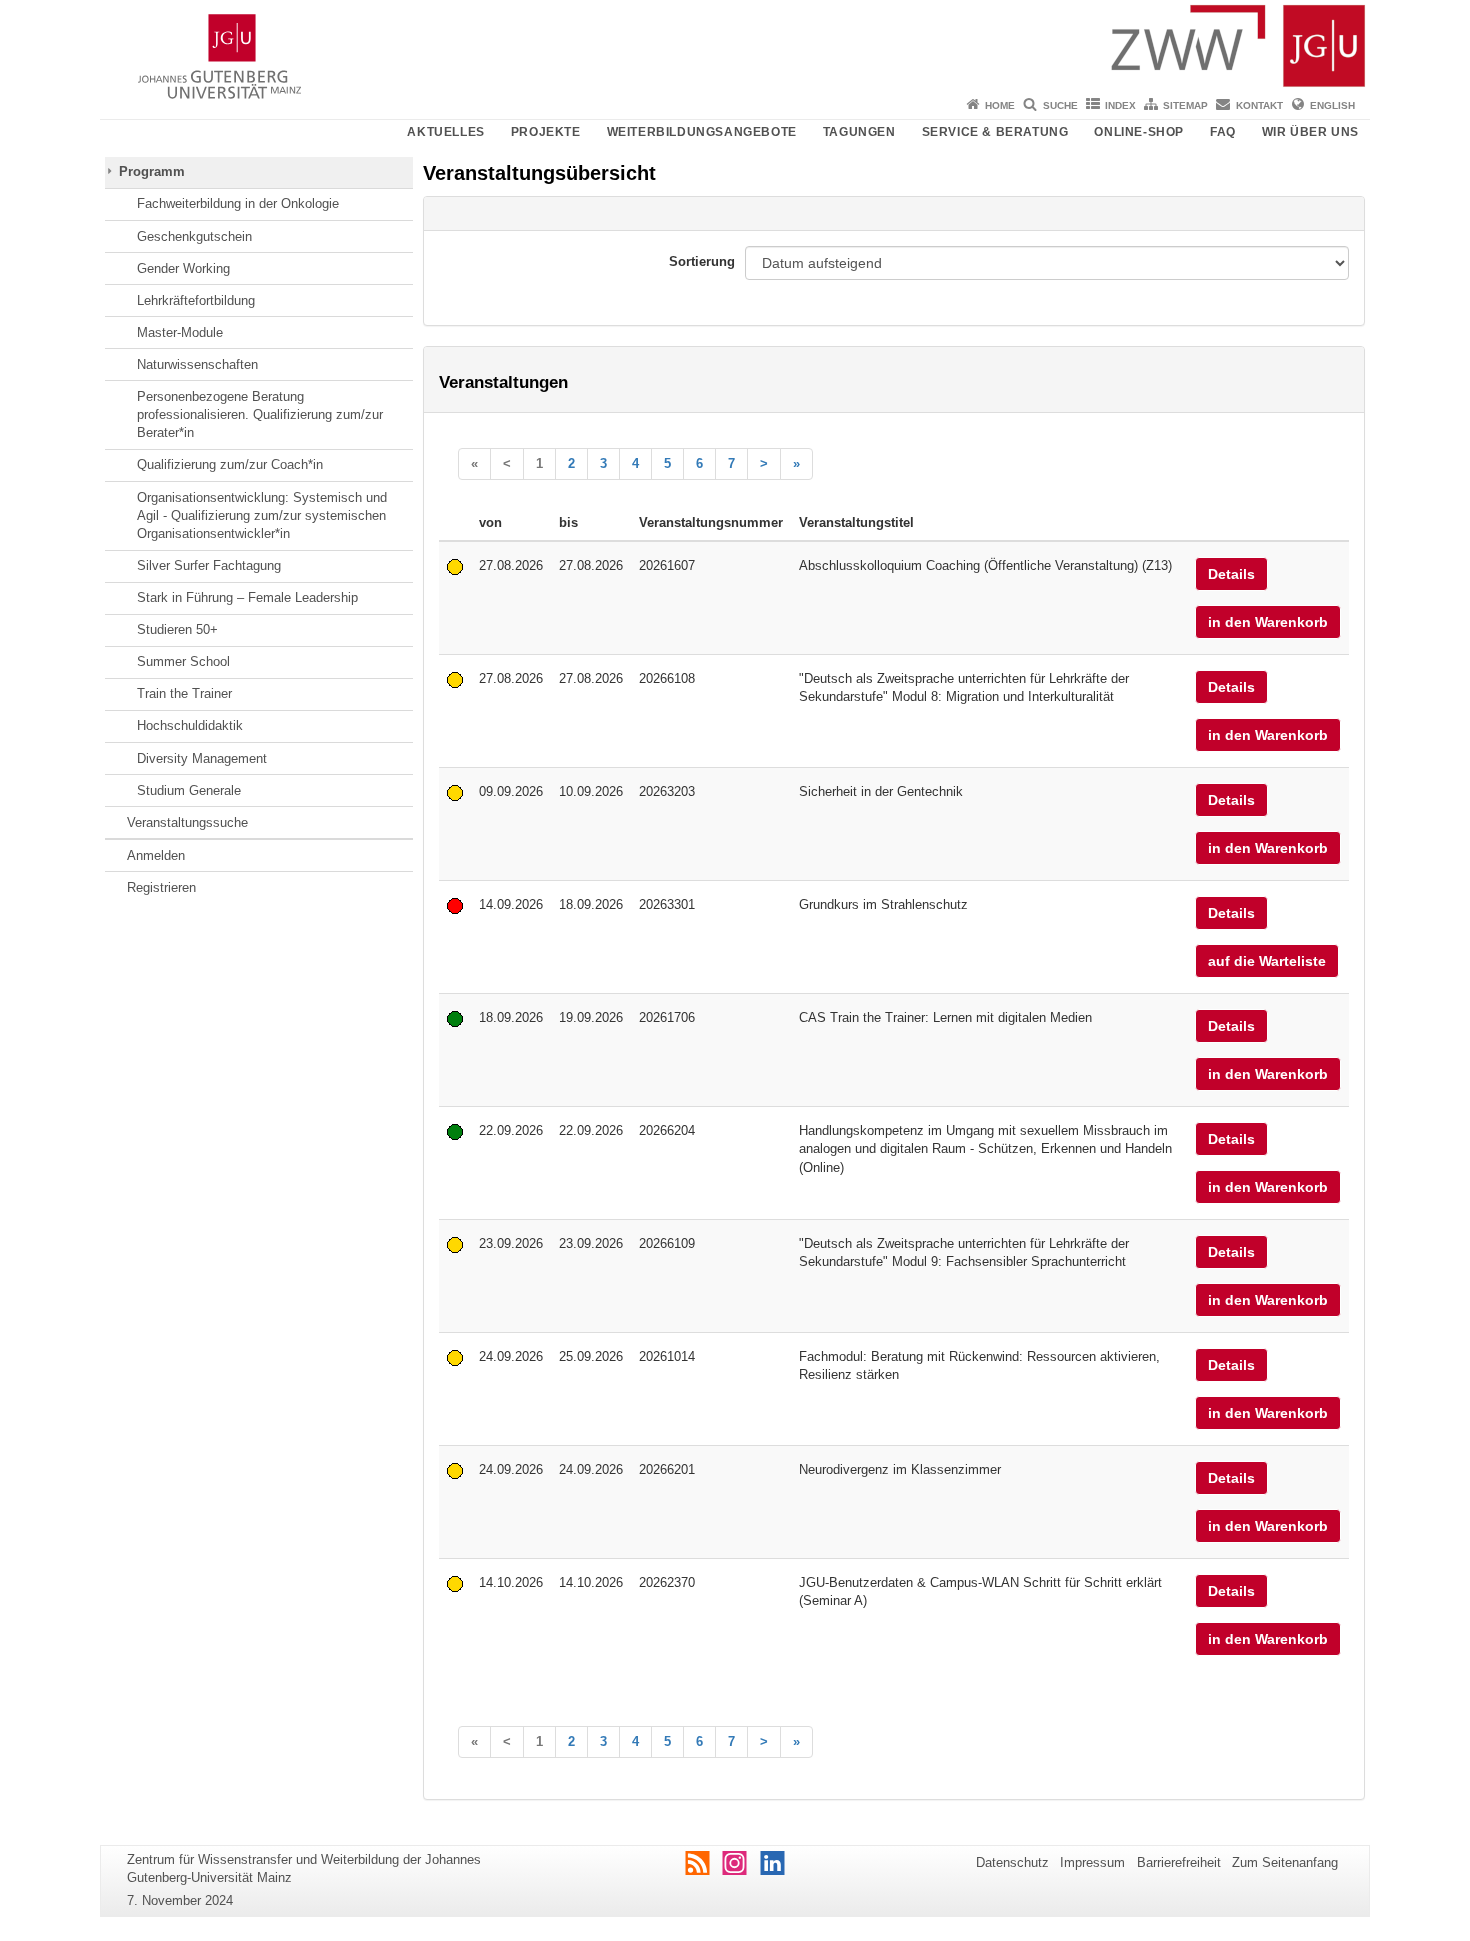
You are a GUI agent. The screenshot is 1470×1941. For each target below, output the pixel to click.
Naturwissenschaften (197, 364)
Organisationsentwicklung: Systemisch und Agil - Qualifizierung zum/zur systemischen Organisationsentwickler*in (262, 516)
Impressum (1092, 1862)
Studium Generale (189, 790)
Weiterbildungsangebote (702, 132)
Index (1120, 105)
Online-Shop (1139, 132)
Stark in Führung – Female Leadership (247, 597)
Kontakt (1259, 105)
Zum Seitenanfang (1285, 1862)
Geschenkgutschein (194, 236)
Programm (152, 171)
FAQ (1223, 132)
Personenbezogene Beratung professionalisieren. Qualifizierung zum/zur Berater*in (260, 415)
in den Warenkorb (1268, 622)
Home (1000, 105)
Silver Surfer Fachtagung (209, 565)
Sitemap (1185, 105)
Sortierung (702, 261)
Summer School (183, 661)
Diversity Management (202, 758)
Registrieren (161, 887)
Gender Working (183, 268)
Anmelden (156, 855)
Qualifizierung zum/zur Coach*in (230, 464)
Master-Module (180, 332)
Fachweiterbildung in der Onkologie (238, 203)
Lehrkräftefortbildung (196, 300)
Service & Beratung (995, 132)
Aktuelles (445, 132)
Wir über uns (1310, 132)
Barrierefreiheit (1179, 1862)
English (1332, 105)
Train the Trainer (184, 693)
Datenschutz (1012, 1862)
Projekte (546, 132)
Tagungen (859, 132)
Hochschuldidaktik (190, 725)
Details (1231, 574)
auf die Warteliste (1267, 961)
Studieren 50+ (177, 629)
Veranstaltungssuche (187, 822)
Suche (1060, 105)
